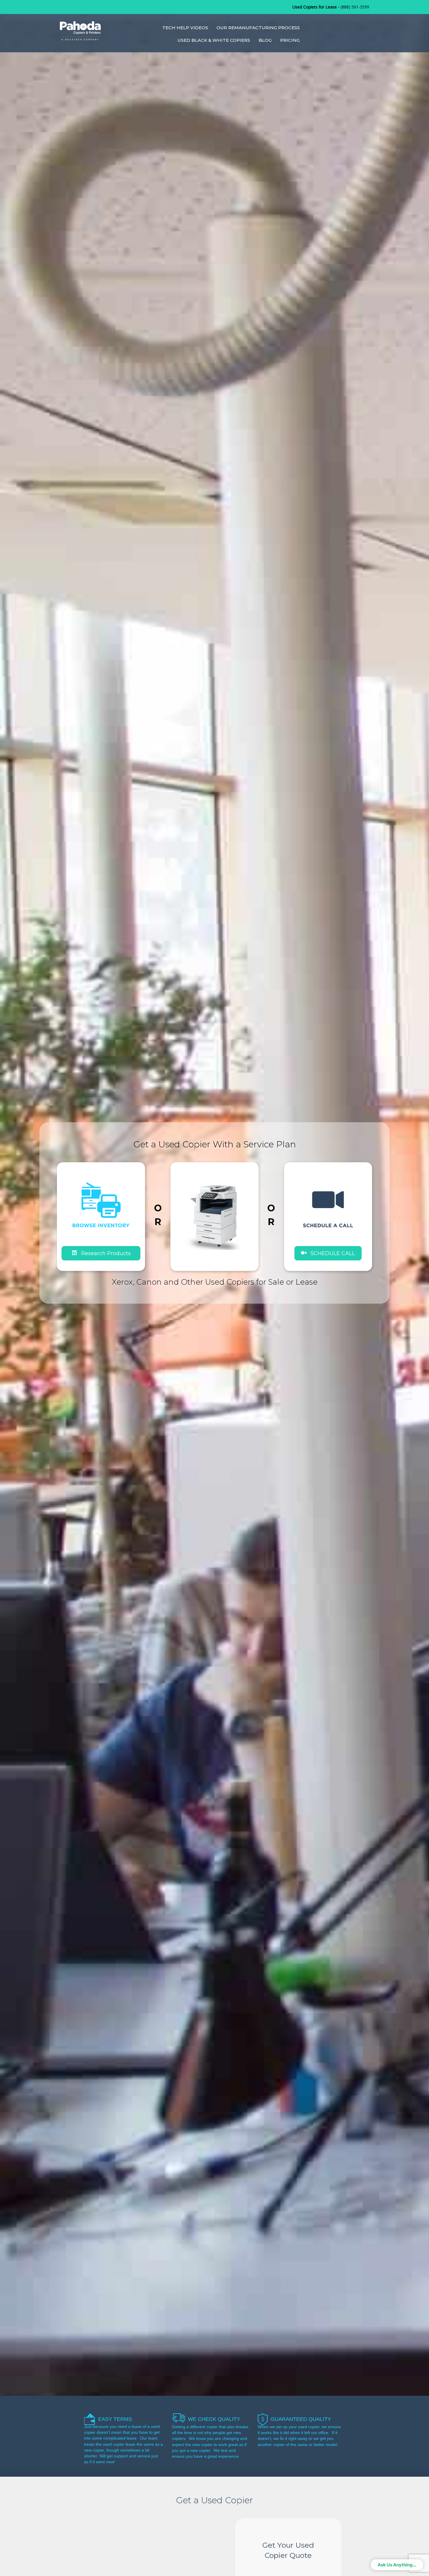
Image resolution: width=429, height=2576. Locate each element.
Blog (265, 40)
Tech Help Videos (185, 28)
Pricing (290, 40)
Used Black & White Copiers (214, 40)
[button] (328, 1253)
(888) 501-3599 (355, 7)
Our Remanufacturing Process (258, 28)
